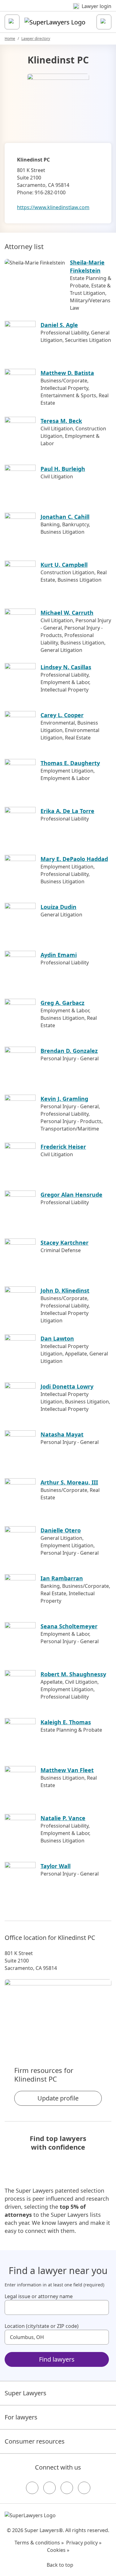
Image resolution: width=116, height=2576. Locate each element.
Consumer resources (35, 2441)
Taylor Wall (56, 1866)
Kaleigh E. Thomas (66, 1722)
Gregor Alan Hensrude (71, 1195)
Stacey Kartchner (64, 1243)
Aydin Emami (59, 955)
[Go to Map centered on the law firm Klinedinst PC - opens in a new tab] (58, 2012)
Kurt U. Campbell (64, 565)
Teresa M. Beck (61, 421)
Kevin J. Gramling (64, 1099)
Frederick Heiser (63, 1147)
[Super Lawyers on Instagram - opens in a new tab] (49, 2488)
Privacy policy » (84, 2543)
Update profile (58, 2098)
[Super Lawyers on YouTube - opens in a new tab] (67, 2488)
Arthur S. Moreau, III (69, 1482)
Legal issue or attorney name (39, 2296)
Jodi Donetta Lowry (67, 1386)
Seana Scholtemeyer (69, 1626)
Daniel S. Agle (59, 325)
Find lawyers (57, 2359)
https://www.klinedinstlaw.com (53, 207)
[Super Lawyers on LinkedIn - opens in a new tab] (84, 2488)
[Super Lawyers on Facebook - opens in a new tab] (32, 2488)
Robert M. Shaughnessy (73, 1674)
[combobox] (57, 2307)
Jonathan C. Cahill (65, 517)
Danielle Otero (61, 1530)
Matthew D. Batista (67, 373)
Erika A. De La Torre (67, 811)
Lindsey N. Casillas (66, 667)
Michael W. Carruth (67, 613)
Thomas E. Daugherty (70, 763)
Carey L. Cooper (62, 715)
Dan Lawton (57, 1338)
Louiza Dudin (58, 907)
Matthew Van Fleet (67, 1770)
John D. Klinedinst (65, 1290)
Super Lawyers (26, 2393)
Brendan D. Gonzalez (69, 1051)
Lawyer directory (36, 39)
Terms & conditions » (39, 2543)
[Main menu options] (12, 22)
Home (10, 39)
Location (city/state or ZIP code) (42, 2326)
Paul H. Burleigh (63, 469)
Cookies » (58, 2550)
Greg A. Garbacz (62, 1003)
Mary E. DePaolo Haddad (74, 859)
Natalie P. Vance (63, 1818)
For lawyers (21, 2417)
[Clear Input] (101, 2307)
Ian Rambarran (62, 1578)
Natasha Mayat (62, 1434)
